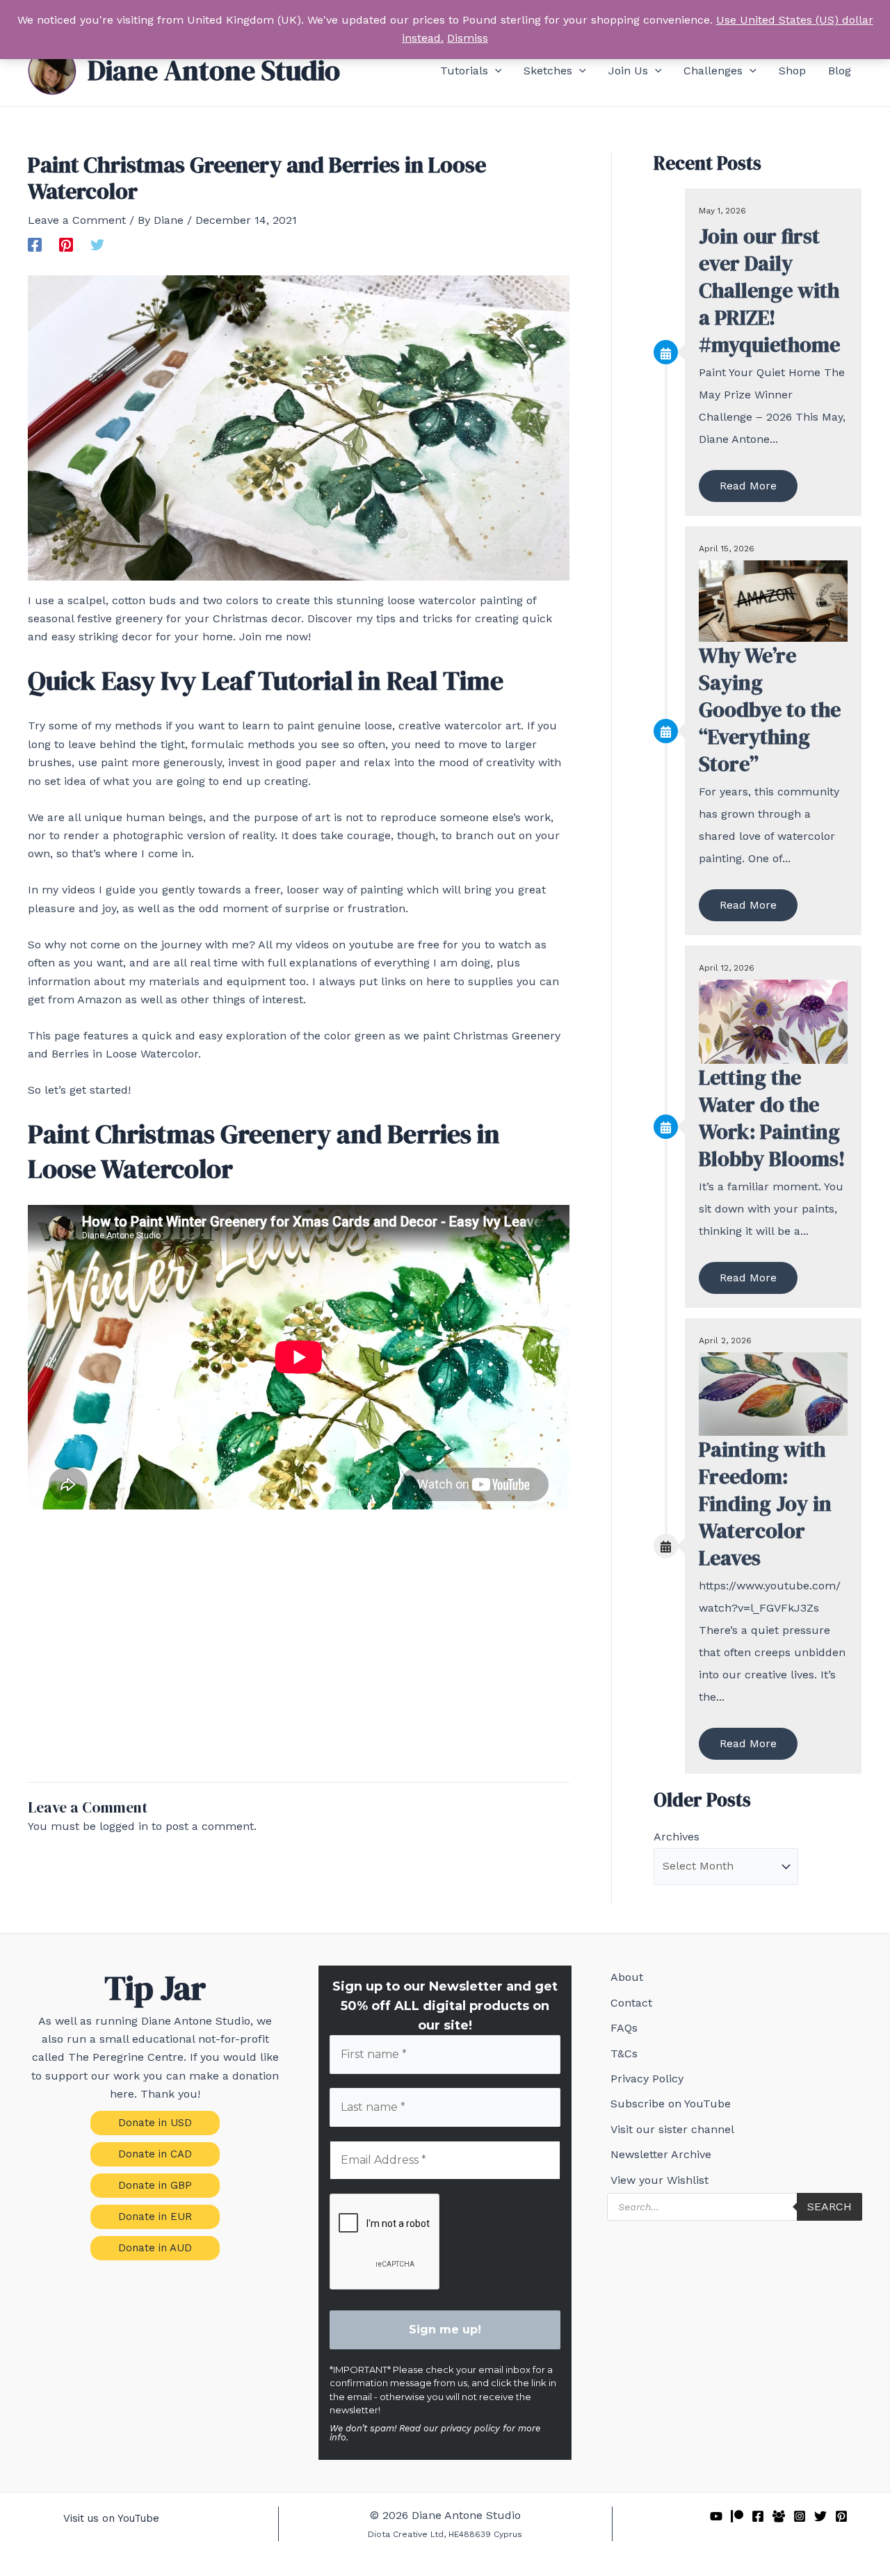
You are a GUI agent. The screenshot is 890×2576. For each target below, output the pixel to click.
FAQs (624, 2028)
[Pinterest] (66, 244)
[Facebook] (35, 244)
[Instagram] (800, 2516)
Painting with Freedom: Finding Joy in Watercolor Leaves (765, 1504)
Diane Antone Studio (214, 70)
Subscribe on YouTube (671, 2104)
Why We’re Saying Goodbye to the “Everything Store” (770, 710)
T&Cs (624, 2053)
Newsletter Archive (661, 2154)
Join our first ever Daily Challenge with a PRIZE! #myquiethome (769, 290)
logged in (124, 1826)
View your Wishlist (660, 2180)
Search (830, 2206)
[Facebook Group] (779, 2516)
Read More (748, 486)
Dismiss (468, 38)
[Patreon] (737, 2516)
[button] (495, 71)
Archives (677, 1837)
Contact (631, 2003)
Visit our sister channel (672, 2129)
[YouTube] (716, 2516)
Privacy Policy (647, 2079)
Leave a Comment (77, 220)
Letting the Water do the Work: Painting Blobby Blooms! (772, 1118)
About (627, 1977)
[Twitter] (97, 244)
